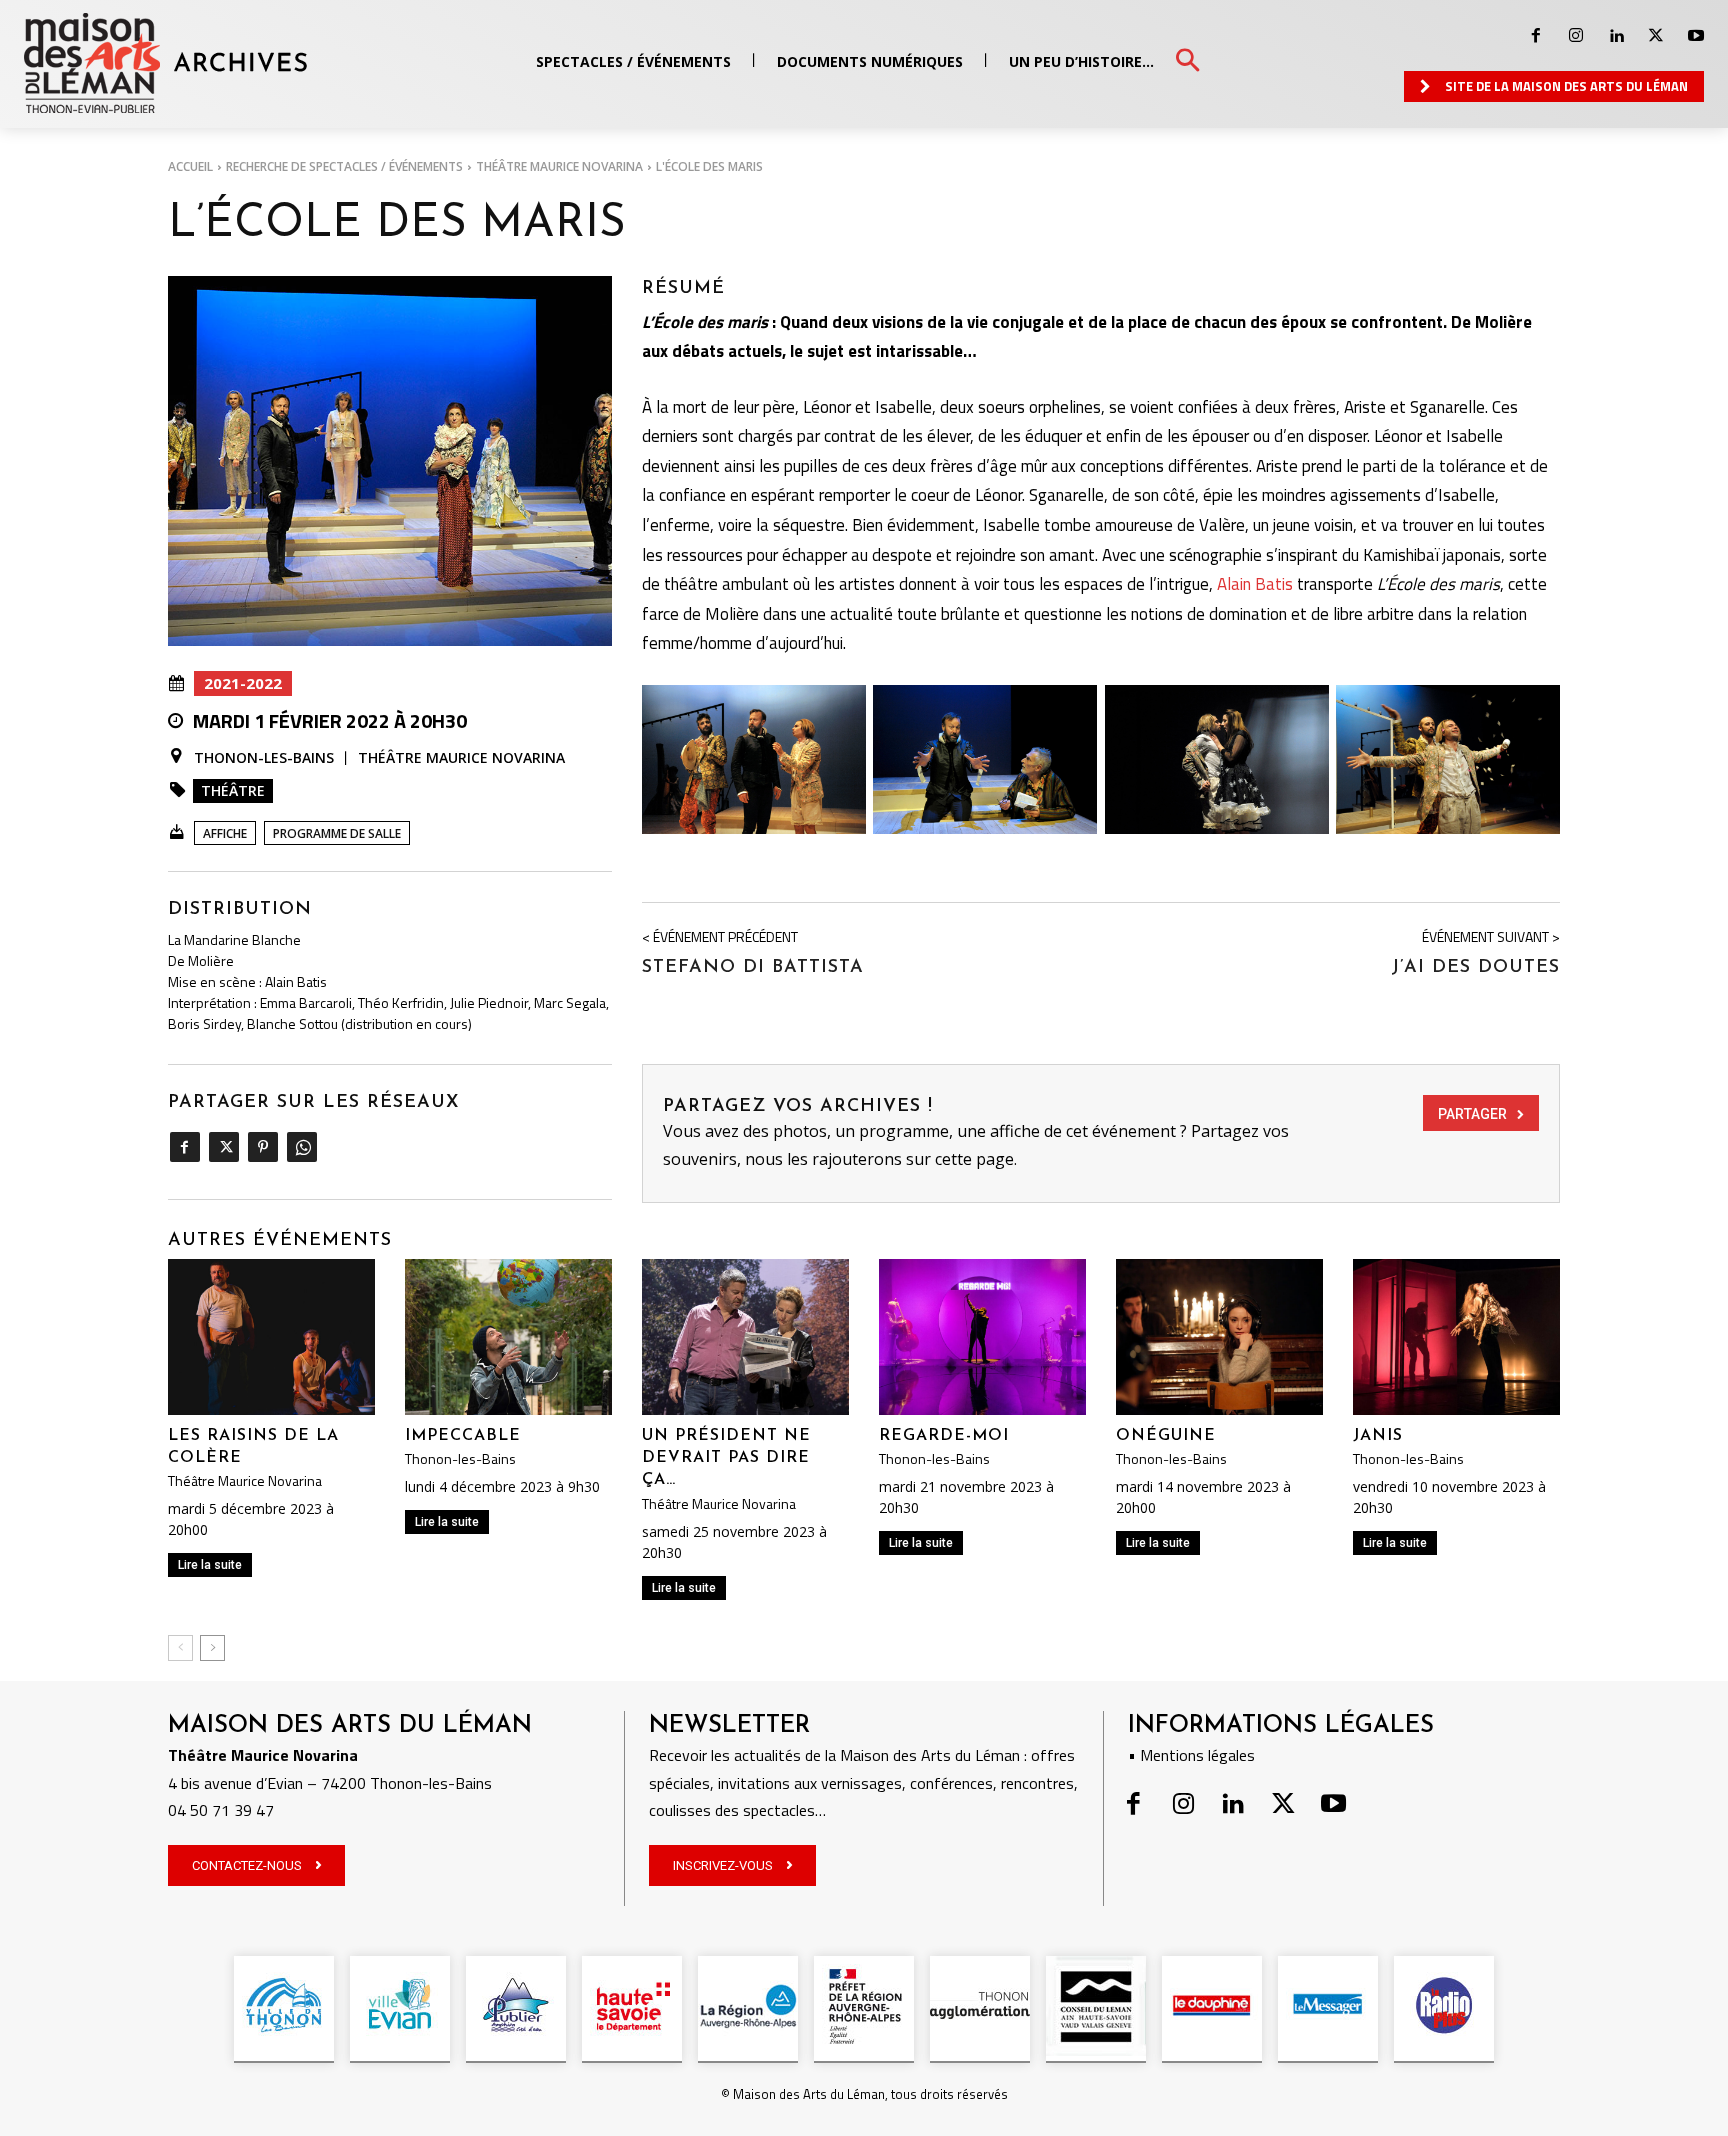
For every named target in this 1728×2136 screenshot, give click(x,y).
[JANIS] (1456, 1336)
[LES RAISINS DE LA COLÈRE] (271, 1336)
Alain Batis (1255, 584)
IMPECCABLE (463, 1436)
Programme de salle (337, 833)
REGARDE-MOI (944, 1436)
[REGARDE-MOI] (982, 1336)
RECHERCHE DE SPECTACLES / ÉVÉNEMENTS (344, 166)
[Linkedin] (1616, 36)
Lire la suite (210, 1565)
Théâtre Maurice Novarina (559, 166)
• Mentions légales (1191, 1755)
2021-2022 (243, 683)
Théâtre (233, 790)
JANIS (1378, 1436)
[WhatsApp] (301, 1147)
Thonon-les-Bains (264, 757)
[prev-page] (180, 1648)
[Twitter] (1656, 36)
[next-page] (212, 1648)
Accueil (190, 166)
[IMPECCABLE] (508, 1336)
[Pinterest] (262, 1147)
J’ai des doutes (1475, 968)
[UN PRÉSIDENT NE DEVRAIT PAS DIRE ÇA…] (745, 1336)
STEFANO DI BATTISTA (753, 968)
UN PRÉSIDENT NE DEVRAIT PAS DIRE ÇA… (726, 1458)
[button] (1187, 61)
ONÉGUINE (1166, 1436)
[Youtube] (1696, 36)
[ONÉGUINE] (1219, 1336)
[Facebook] (1536, 36)
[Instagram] (1576, 36)
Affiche (225, 833)
